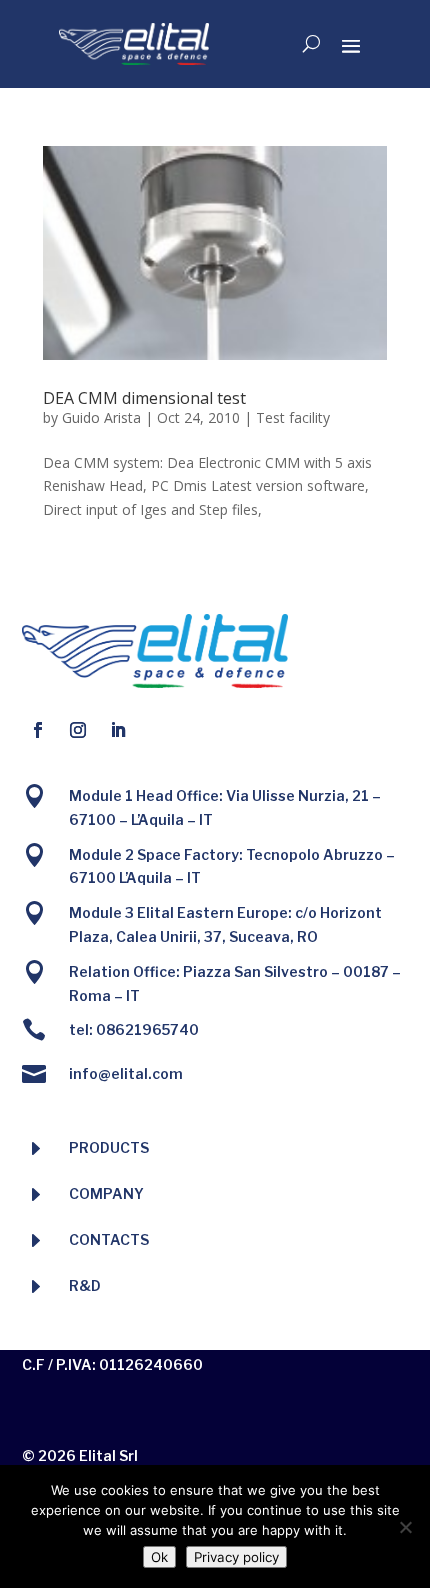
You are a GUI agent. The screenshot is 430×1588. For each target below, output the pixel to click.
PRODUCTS (109, 1147)
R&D (85, 1285)
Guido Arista (101, 417)
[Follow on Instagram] (78, 730)
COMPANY (106, 1193)
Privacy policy (236, 1557)
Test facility (293, 417)
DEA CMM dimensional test (144, 398)
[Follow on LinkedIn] (118, 730)
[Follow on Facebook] (38, 730)
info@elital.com (126, 1073)
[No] (405, 1527)
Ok (159, 1557)
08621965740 (147, 1029)
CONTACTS (109, 1239)
